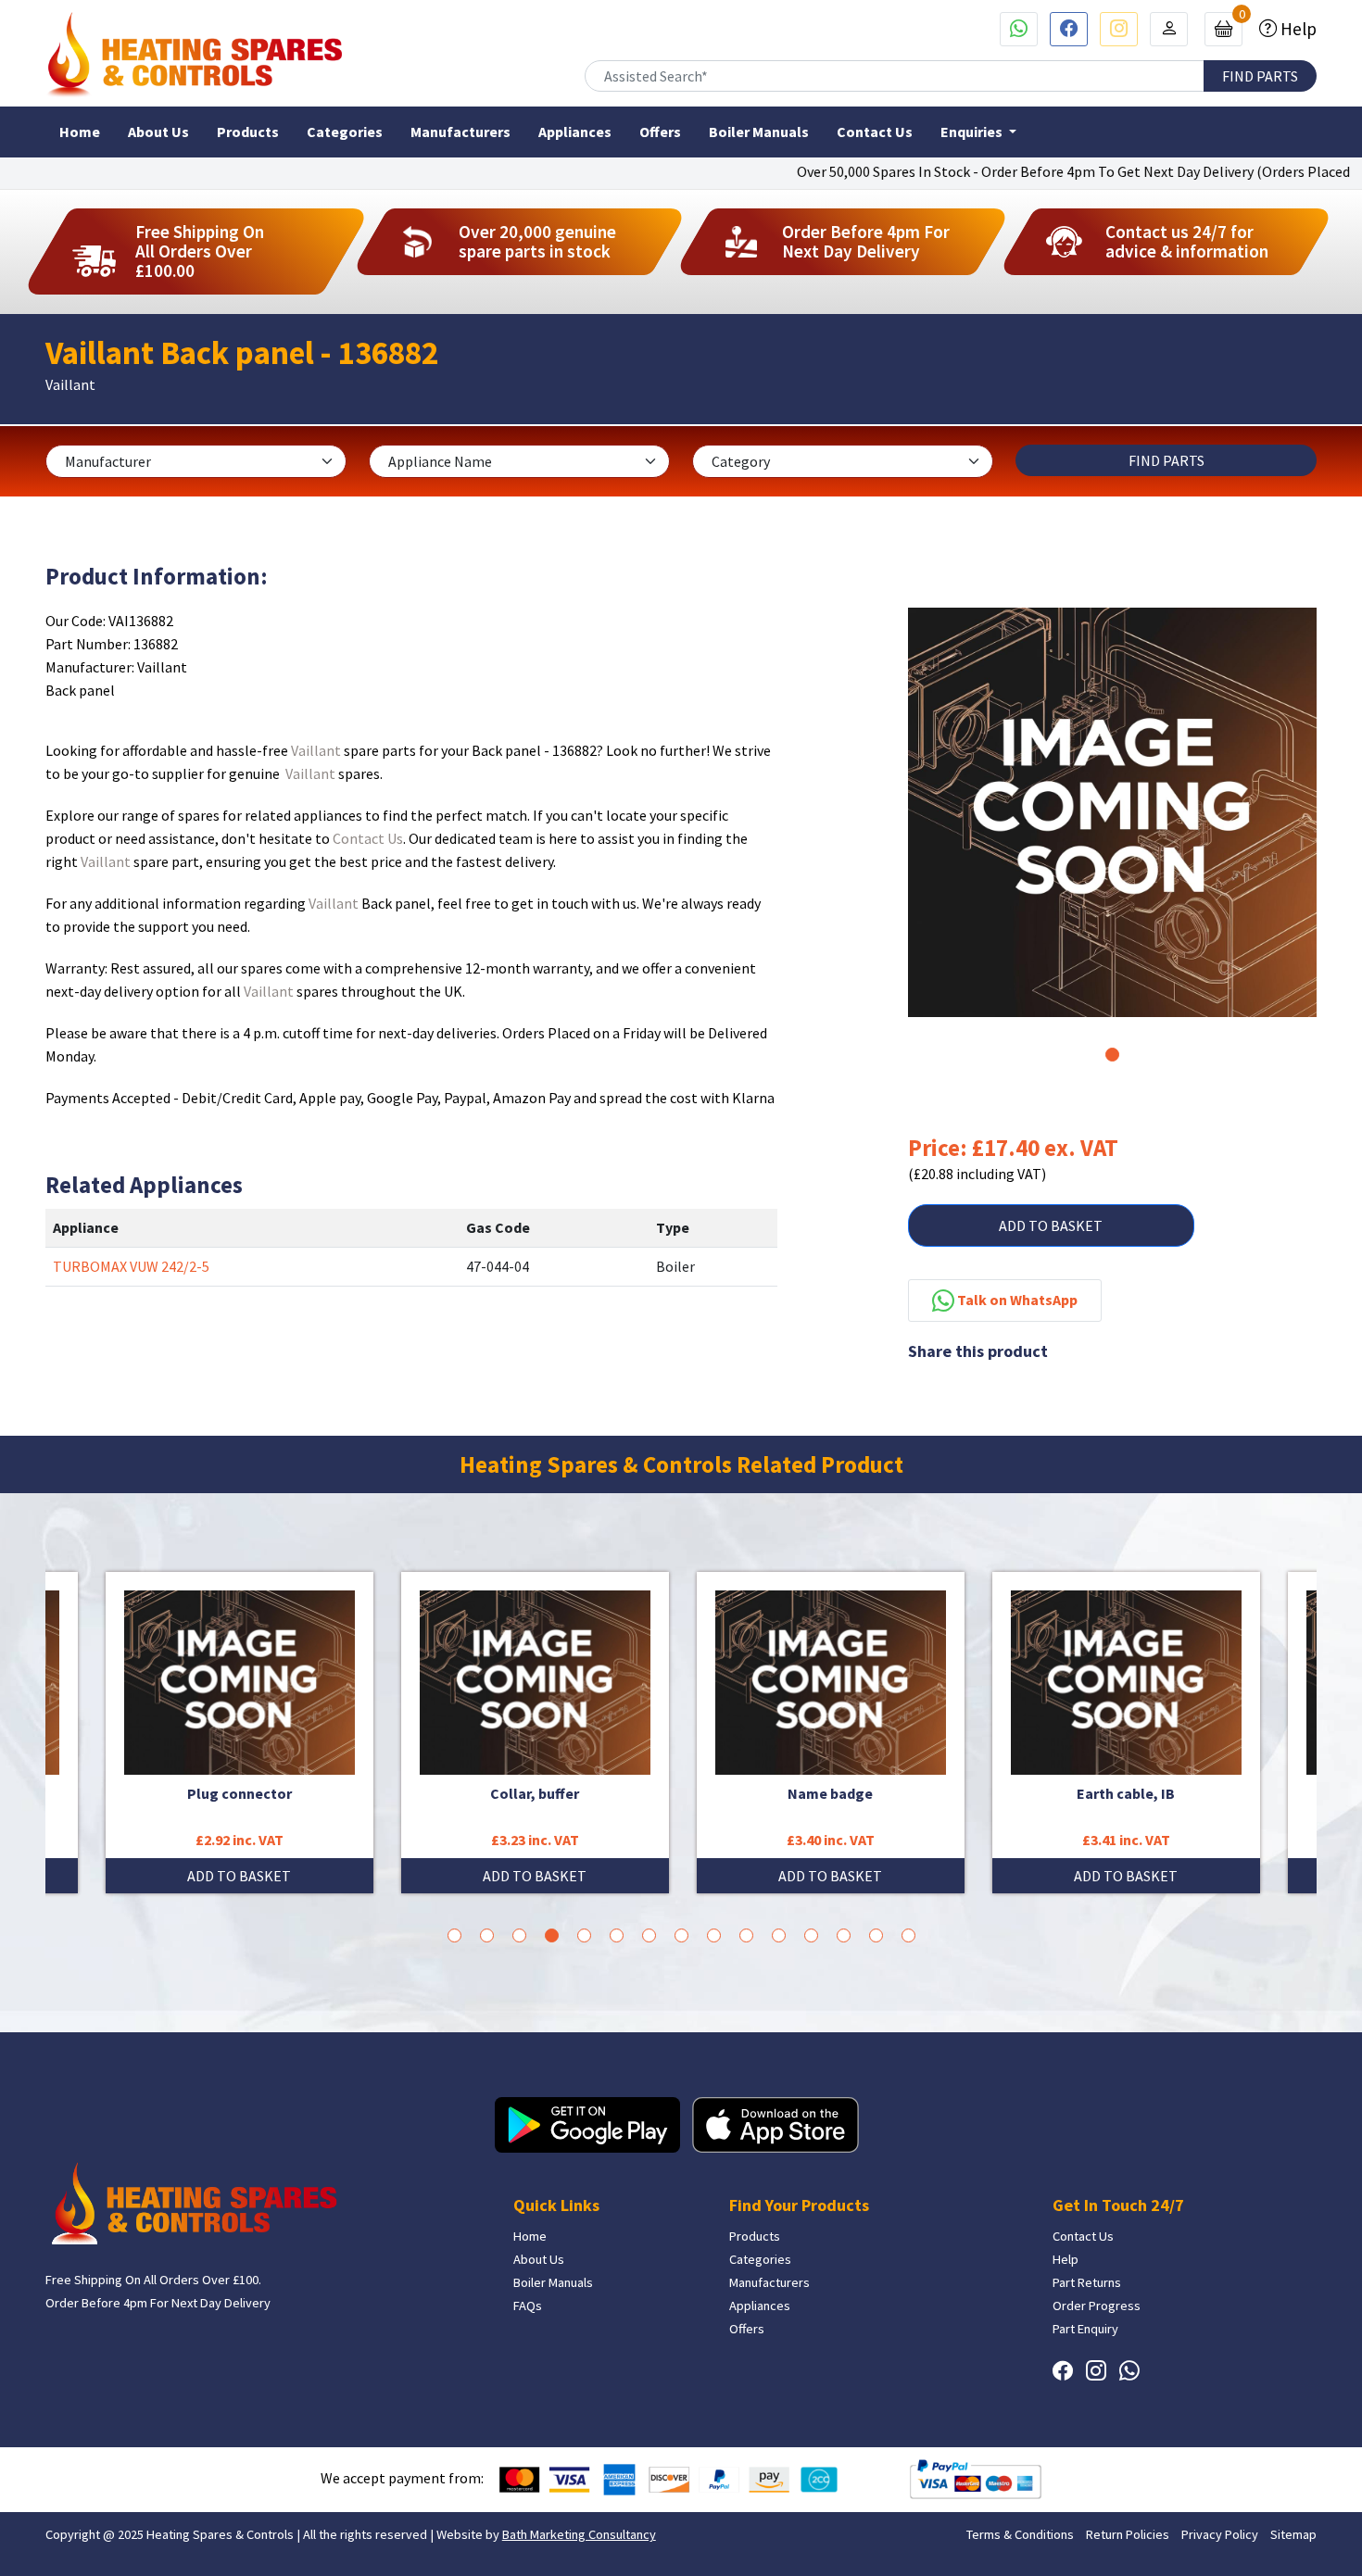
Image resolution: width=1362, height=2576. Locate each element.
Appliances (575, 132)
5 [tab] (584, 1935)
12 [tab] (811, 1935)
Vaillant (316, 750)
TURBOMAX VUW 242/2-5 (131, 1266)
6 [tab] (617, 1935)
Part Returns (1087, 2282)
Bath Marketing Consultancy (579, 2534)
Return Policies (1128, 2534)
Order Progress (1097, 2306)
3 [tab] (519, 1935)
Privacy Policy (1220, 2534)
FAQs (528, 2306)
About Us (158, 132)
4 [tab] (552, 1935)
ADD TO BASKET (1051, 1225)
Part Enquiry (1085, 2329)
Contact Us (875, 132)
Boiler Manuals (759, 132)
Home (80, 132)
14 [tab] (876, 1935)
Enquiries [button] (973, 132)
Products (248, 132)
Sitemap (1293, 2534)
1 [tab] (1112, 1055)
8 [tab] (681, 1935)
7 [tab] (649, 1935)
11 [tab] (779, 1935)
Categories (345, 132)
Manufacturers (460, 132)
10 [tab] (746, 1935)
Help (1297, 29)
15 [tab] (908, 1935)
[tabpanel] (1113, 812)
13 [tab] (844, 1935)
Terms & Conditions (1020, 2534)
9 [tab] (714, 1935)
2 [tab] (487, 1935)
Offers (660, 132)
